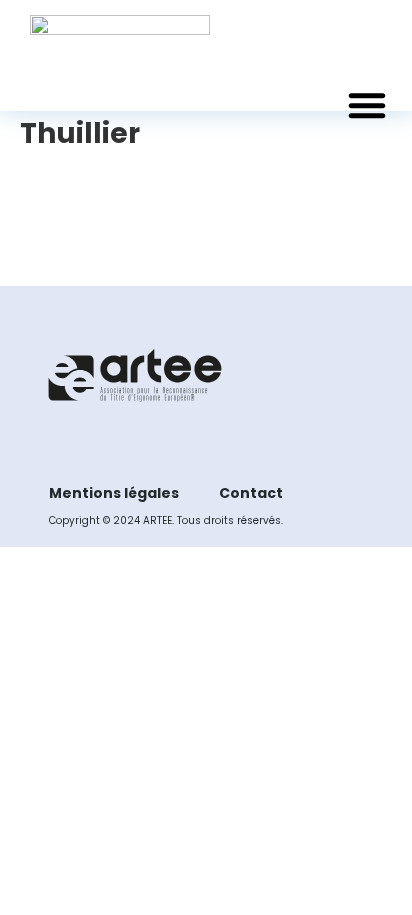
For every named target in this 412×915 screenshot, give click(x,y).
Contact (251, 493)
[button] (367, 105)
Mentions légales (114, 493)
